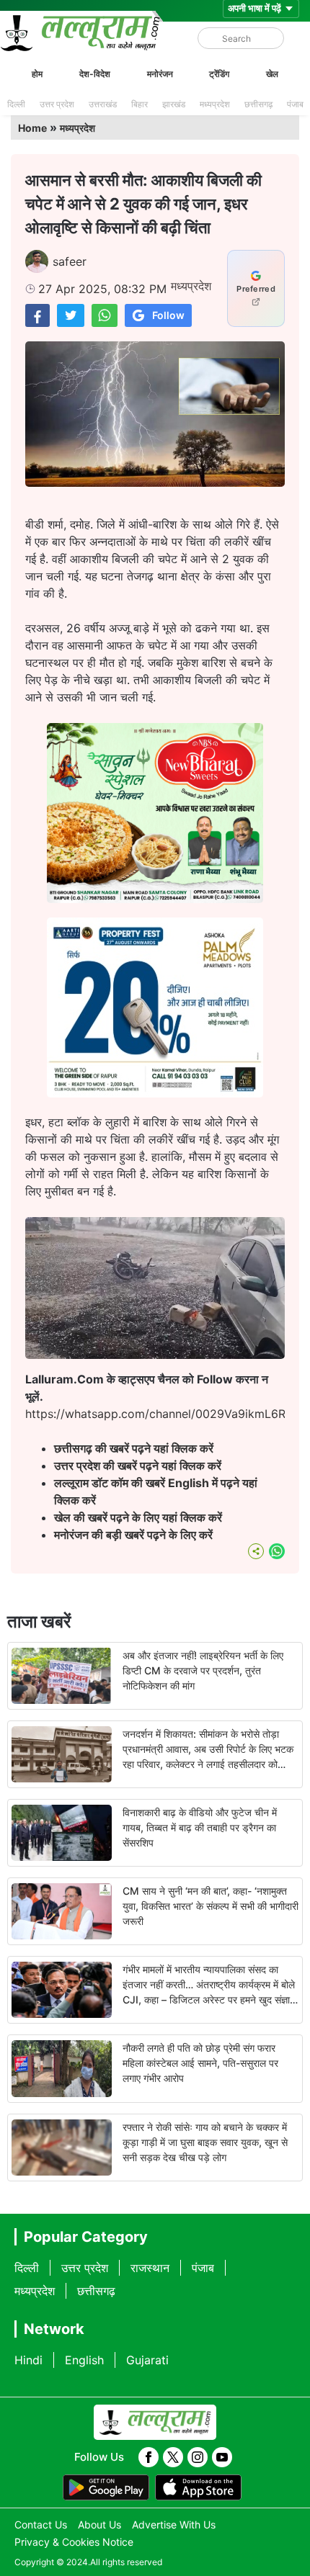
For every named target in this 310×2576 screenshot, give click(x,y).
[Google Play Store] (106, 2487)
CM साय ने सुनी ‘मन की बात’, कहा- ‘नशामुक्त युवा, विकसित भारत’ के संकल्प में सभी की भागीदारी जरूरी (211, 1906)
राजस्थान (150, 2268)
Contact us (41, 2525)
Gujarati (147, 2360)
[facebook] (149, 2457)
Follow (168, 315)
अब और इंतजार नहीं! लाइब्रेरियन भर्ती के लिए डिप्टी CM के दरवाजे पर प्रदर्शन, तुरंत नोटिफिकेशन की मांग (203, 1670)
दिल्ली (16, 104)
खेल (272, 74)
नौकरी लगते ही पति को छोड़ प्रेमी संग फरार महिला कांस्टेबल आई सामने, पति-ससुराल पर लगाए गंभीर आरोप (200, 2063)
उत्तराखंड (103, 104)
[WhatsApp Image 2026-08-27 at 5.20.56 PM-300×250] (155, 1093)
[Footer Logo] (155, 2423)
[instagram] (198, 2457)
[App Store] (198, 2487)
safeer (70, 261)
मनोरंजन (160, 74)
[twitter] (173, 2457)
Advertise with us (174, 2525)
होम (37, 74)
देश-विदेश (95, 74)
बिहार (139, 104)
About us (99, 2525)
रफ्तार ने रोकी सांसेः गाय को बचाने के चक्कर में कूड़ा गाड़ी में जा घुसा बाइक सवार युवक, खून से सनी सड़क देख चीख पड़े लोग (205, 2142)
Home (32, 128)
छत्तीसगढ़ (258, 104)
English (84, 2360)
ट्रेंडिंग (219, 74)
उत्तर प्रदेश (57, 104)
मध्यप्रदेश (215, 104)
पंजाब (295, 104)
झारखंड (174, 104)
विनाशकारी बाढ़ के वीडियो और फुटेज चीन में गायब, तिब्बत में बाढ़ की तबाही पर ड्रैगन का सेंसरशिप (200, 1827)
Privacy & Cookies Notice (74, 2542)
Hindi (28, 2360)
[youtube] (222, 2457)
